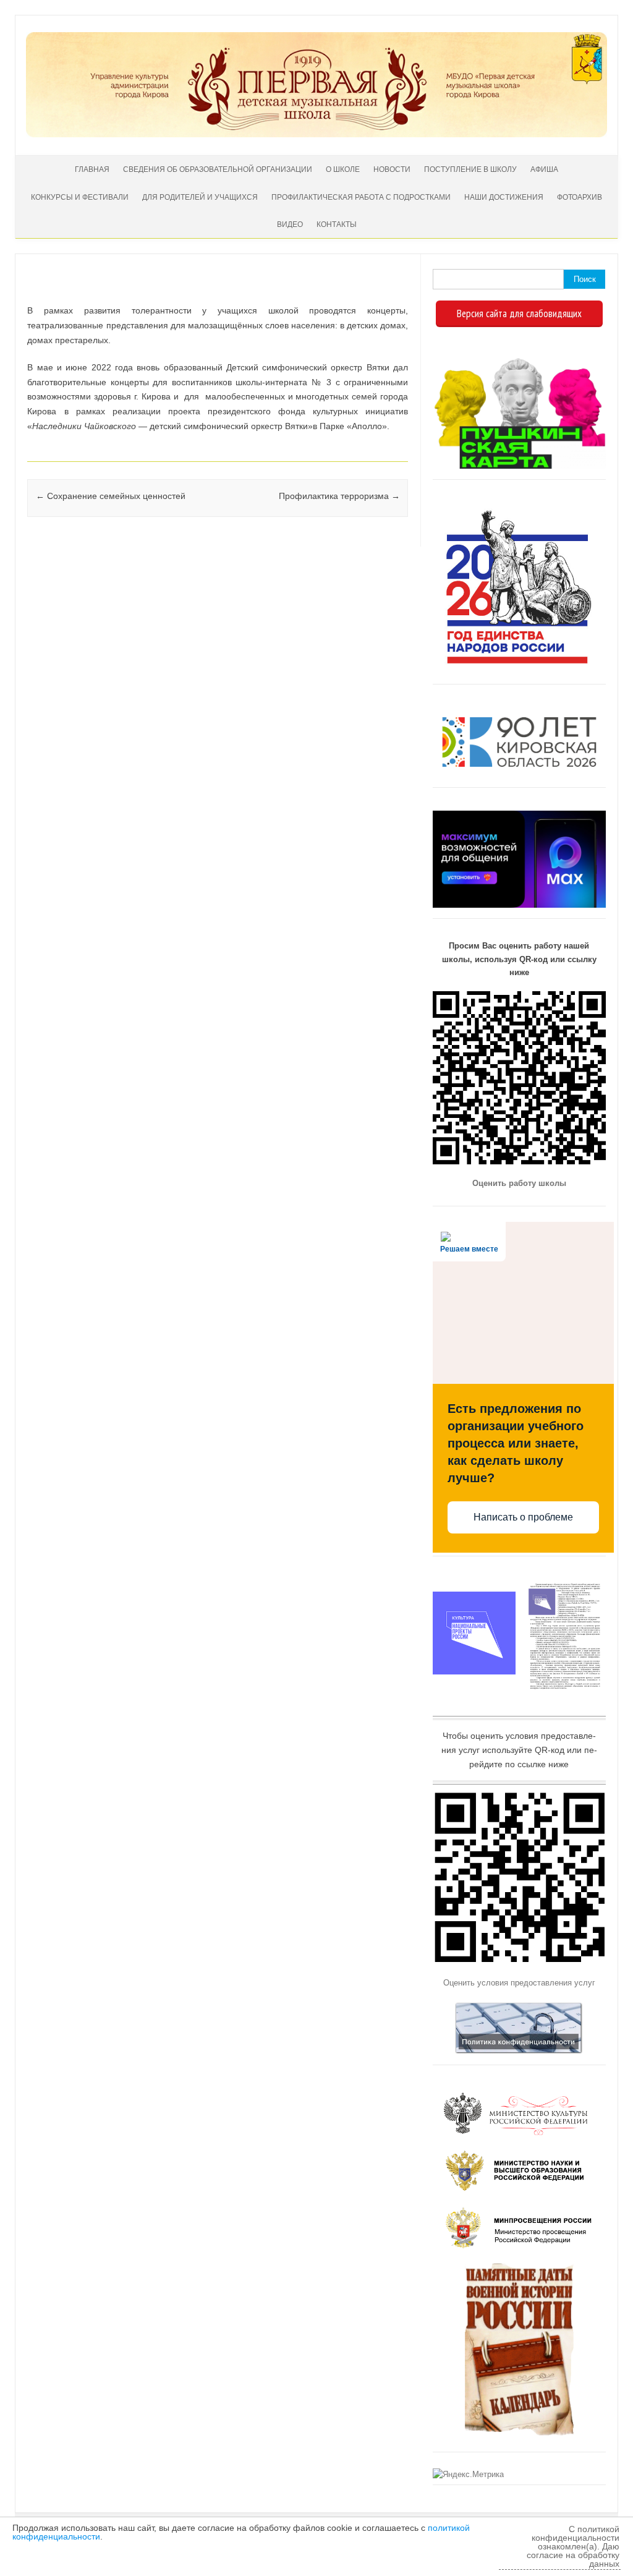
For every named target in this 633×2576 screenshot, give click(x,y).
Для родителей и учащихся (200, 197)
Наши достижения (504, 197)
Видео (290, 224)
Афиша (544, 169)
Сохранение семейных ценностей (111, 496)
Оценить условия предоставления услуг (519, 1983)
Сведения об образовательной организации (218, 169)
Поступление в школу (470, 169)
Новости (392, 169)
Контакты (337, 224)
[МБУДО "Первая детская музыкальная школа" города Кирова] (316, 134)
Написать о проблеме (523, 1517)
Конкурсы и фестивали (80, 197)
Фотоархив (580, 197)
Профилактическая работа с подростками (361, 197)
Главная (92, 169)
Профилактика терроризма (339, 496)
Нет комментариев (348, 292)
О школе (343, 169)
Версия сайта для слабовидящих (519, 313)
